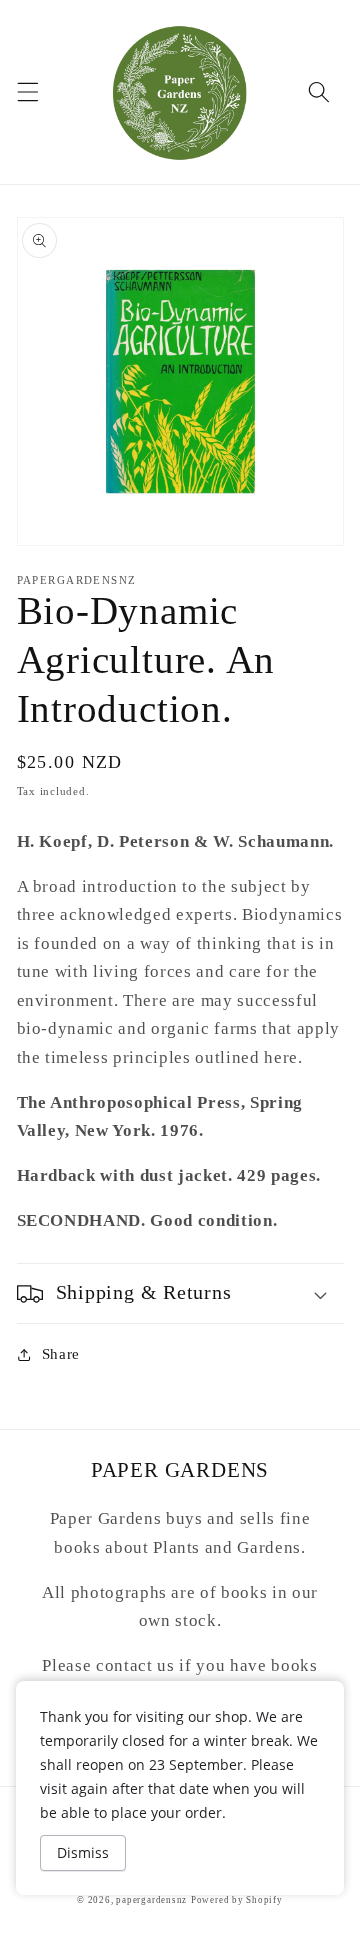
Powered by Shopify (237, 1900)
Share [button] (61, 1353)
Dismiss (83, 1852)
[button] (27, 92)
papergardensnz (151, 1900)
